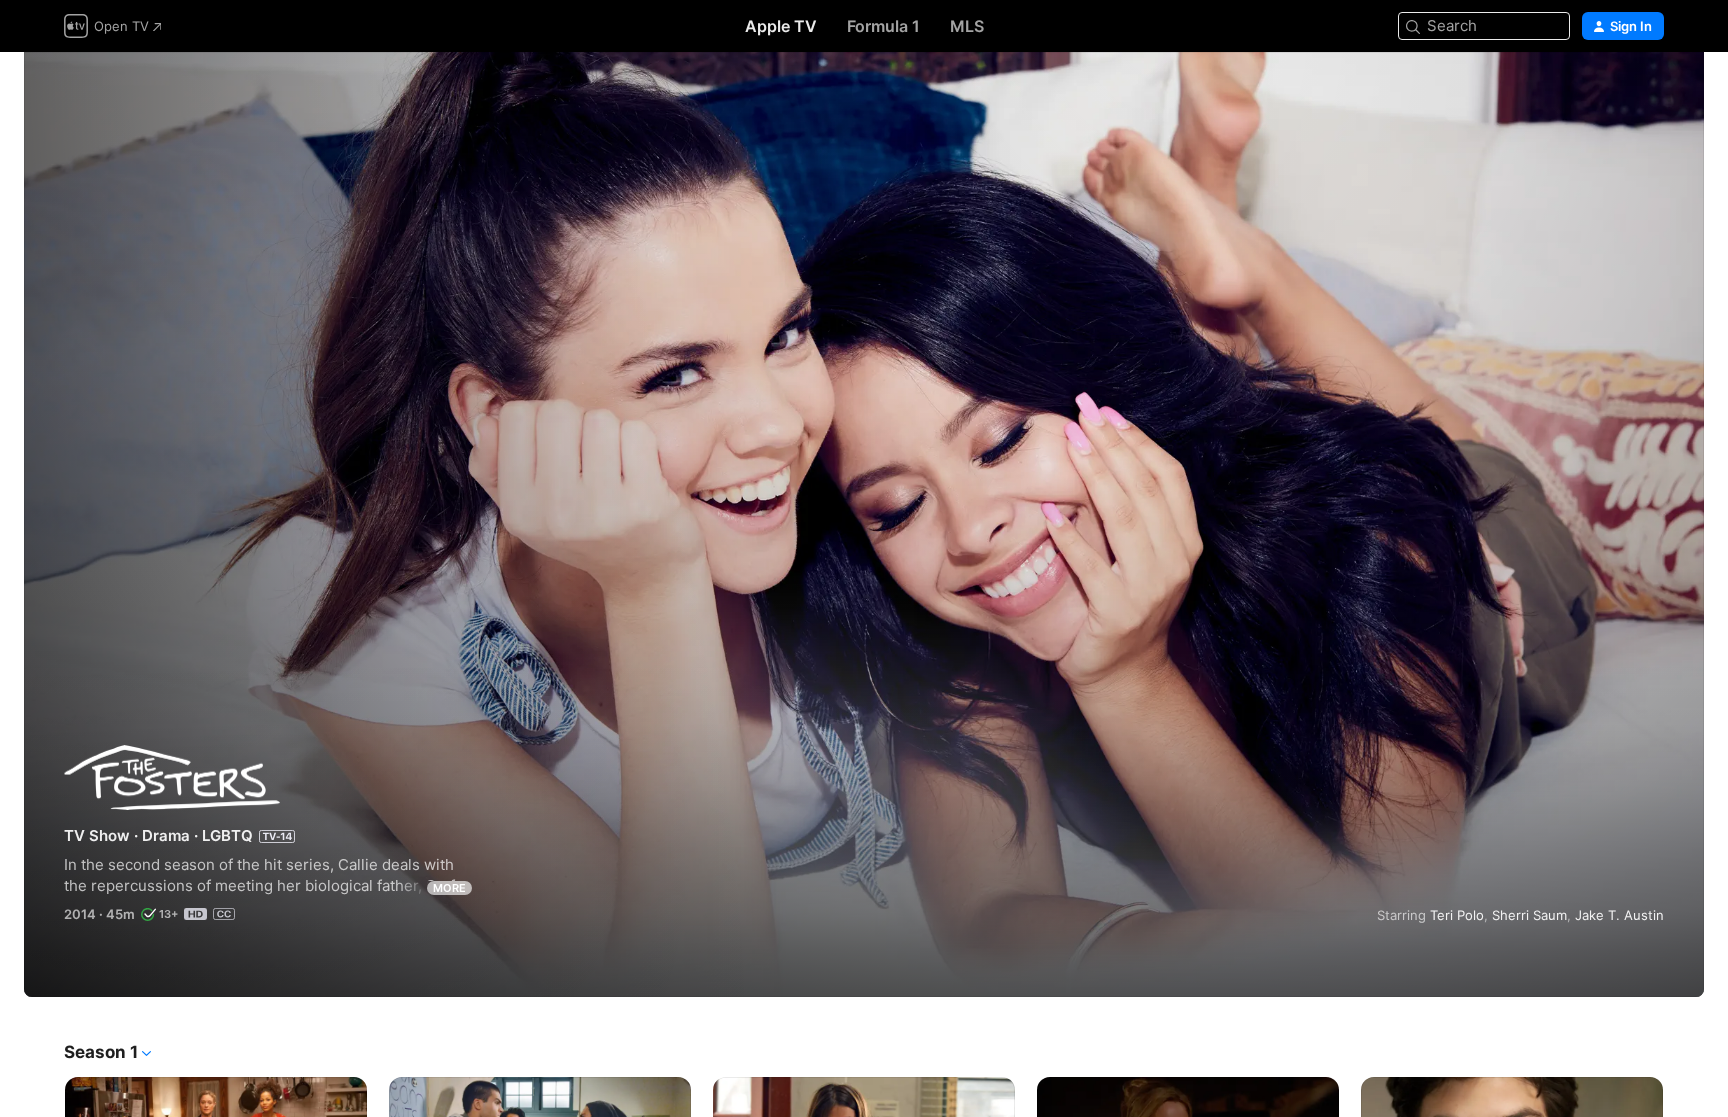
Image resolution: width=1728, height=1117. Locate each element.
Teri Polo (1457, 915)
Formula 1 (883, 26)
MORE (449, 888)
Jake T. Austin (1619, 915)
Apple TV (781, 26)
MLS (967, 26)
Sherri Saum (1529, 915)
